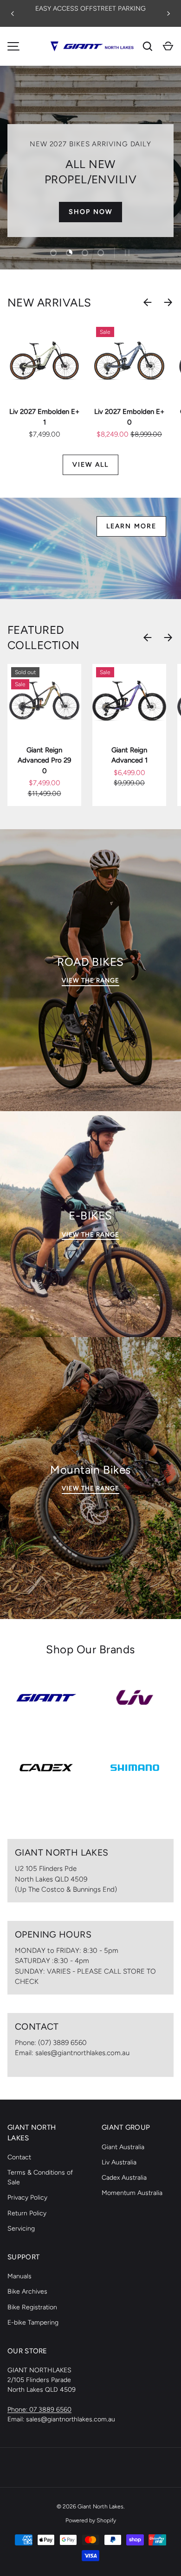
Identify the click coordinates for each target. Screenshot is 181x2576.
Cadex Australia (124, 2178)
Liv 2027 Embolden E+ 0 (129, 417)
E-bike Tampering (33, 2323)
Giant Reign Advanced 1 (129, 755)
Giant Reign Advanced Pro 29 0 (44, 760)
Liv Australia (119, 2162)
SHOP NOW (90, 212)
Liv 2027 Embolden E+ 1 (44, 417)
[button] (168, 46)
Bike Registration (32, 2307)
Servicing (21, 2229)
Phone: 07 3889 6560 (39, 2410)
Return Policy (27, 2213)
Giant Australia (123, 2147)
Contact (19, 2157)
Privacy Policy (27, 2198)
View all (90, 465)
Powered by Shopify (91, 2520)
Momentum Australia (132, 2193)
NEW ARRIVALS (49, 303)
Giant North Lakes (100, 2506)
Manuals (19, 2276)
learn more (131, 526)
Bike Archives (27, 2292)
